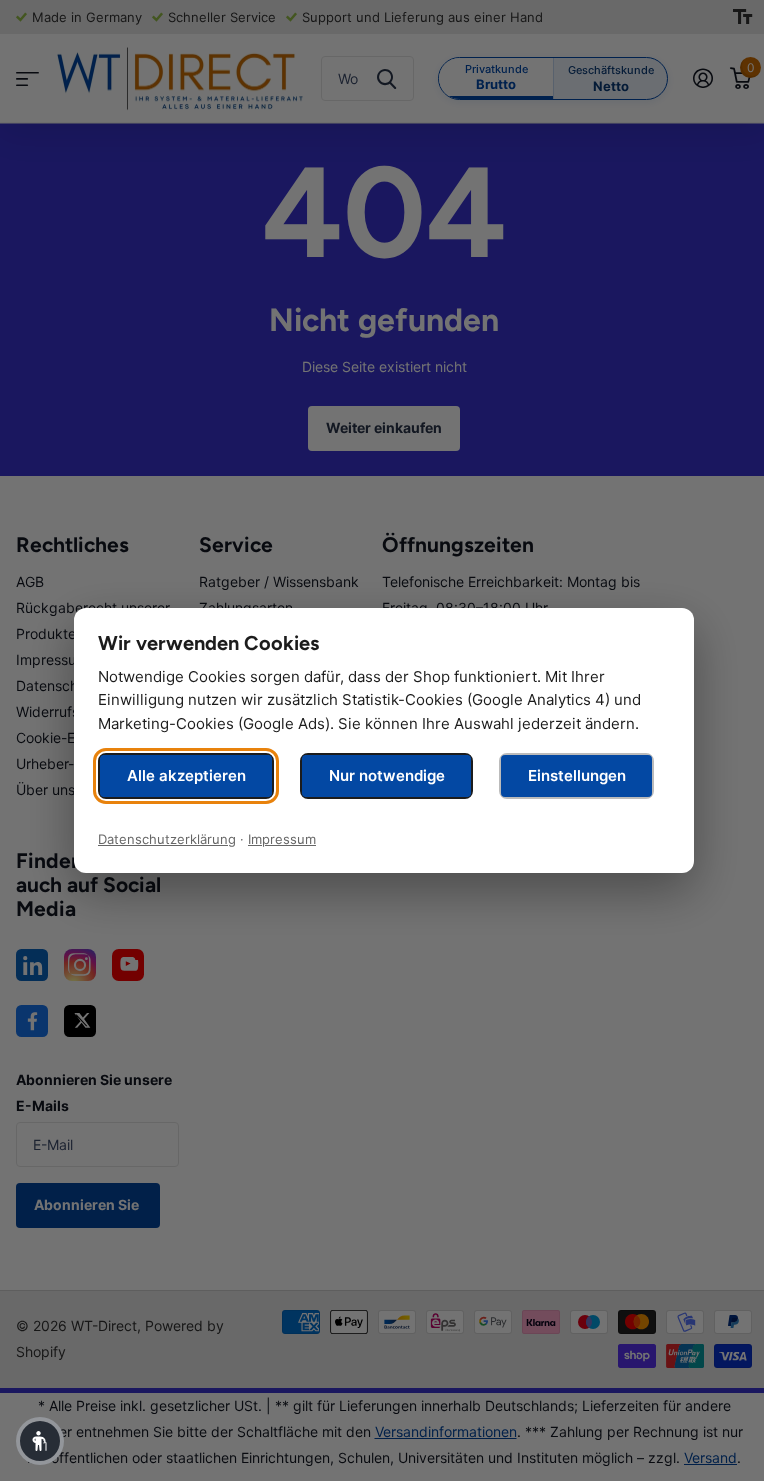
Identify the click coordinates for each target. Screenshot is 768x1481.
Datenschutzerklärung (167, 839)
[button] (40, 1441)
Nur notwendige (387, 775)
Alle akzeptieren (186, 775)
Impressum (282, 839)
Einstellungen (577, 775)
